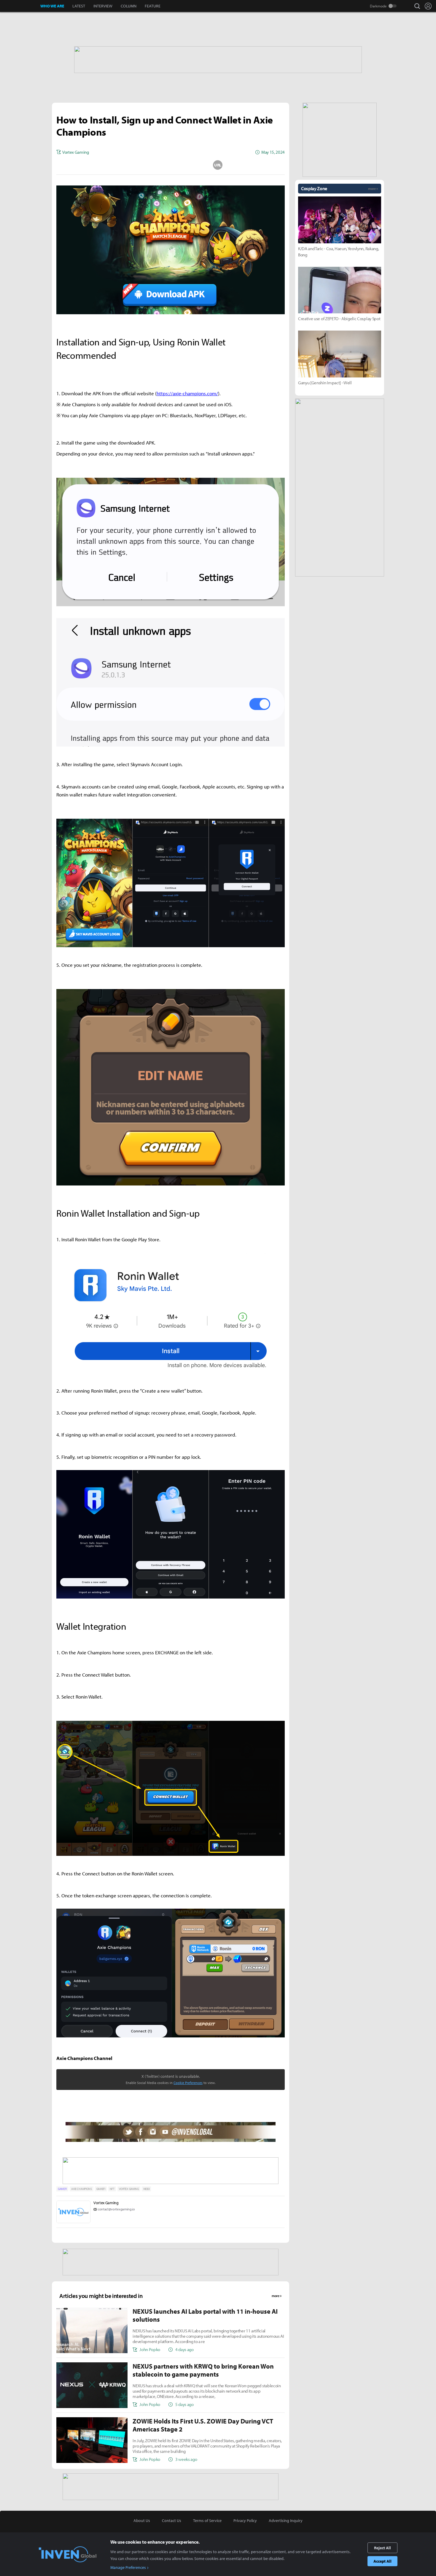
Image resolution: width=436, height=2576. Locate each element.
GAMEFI (62, 2189)
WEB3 (147, 2189)
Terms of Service (207, 2521)
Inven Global (20, 6)
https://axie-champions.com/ (187, 393)
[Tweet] (123, 165)
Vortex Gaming (106, 2203)
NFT (112, 2189)
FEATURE (153, 6)
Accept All (382, 2561)
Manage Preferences (128, 2567)
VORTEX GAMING (129, 2189)
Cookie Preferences (188, 2083)
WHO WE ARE (52, 6)
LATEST (79, 6)
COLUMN (129, 6)
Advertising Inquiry (286, 2521)
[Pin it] (194, 165)
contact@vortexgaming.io (116, 2209)
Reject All (382, 2548)
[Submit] (171, 165)
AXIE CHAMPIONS (82, 2189)
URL (218, 165)
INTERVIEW (103, 6)
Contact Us (172, 2521)
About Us (142, 2521)
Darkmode (378, 6)
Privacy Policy (245, 2521)
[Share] (147, 165)
